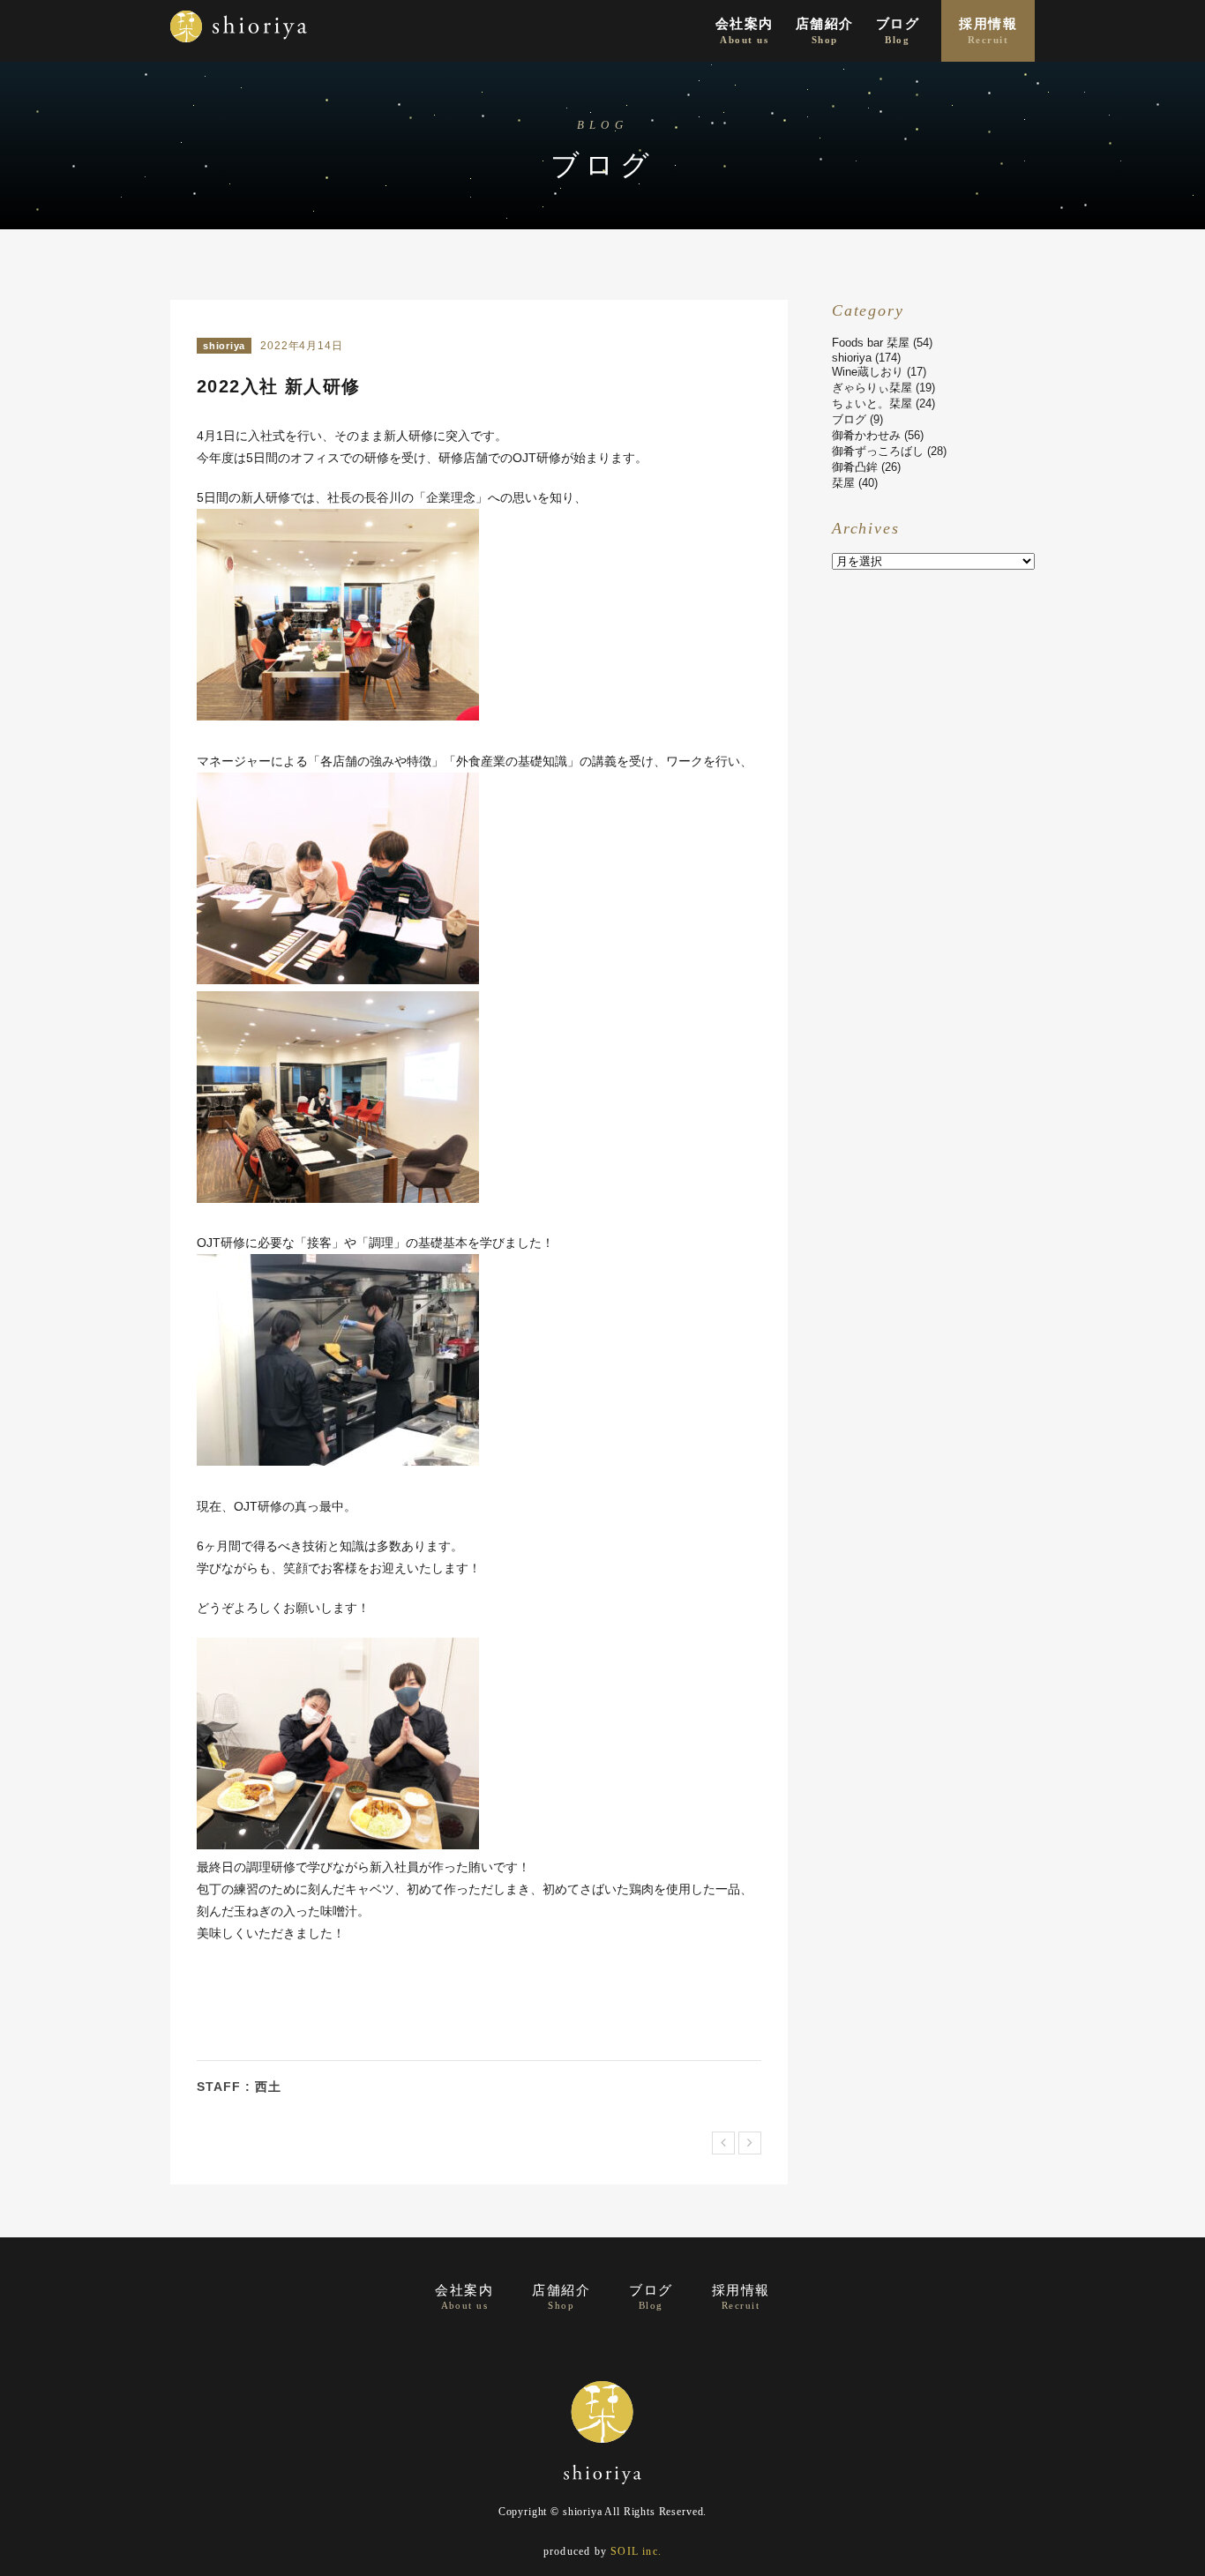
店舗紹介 (825, 31)
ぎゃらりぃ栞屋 (872, 388)
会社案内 (745, 31)
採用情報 (988, 31)
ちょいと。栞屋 (872, 403)
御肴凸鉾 (855, 467)
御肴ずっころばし (878, 451)
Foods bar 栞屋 (871, 343)
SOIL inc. (636, 2551)
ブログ (898, 31)
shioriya (224, 346)
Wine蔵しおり (868, 372)
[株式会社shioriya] (239, 48)
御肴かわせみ (866, 435)
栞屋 (843, 483)
